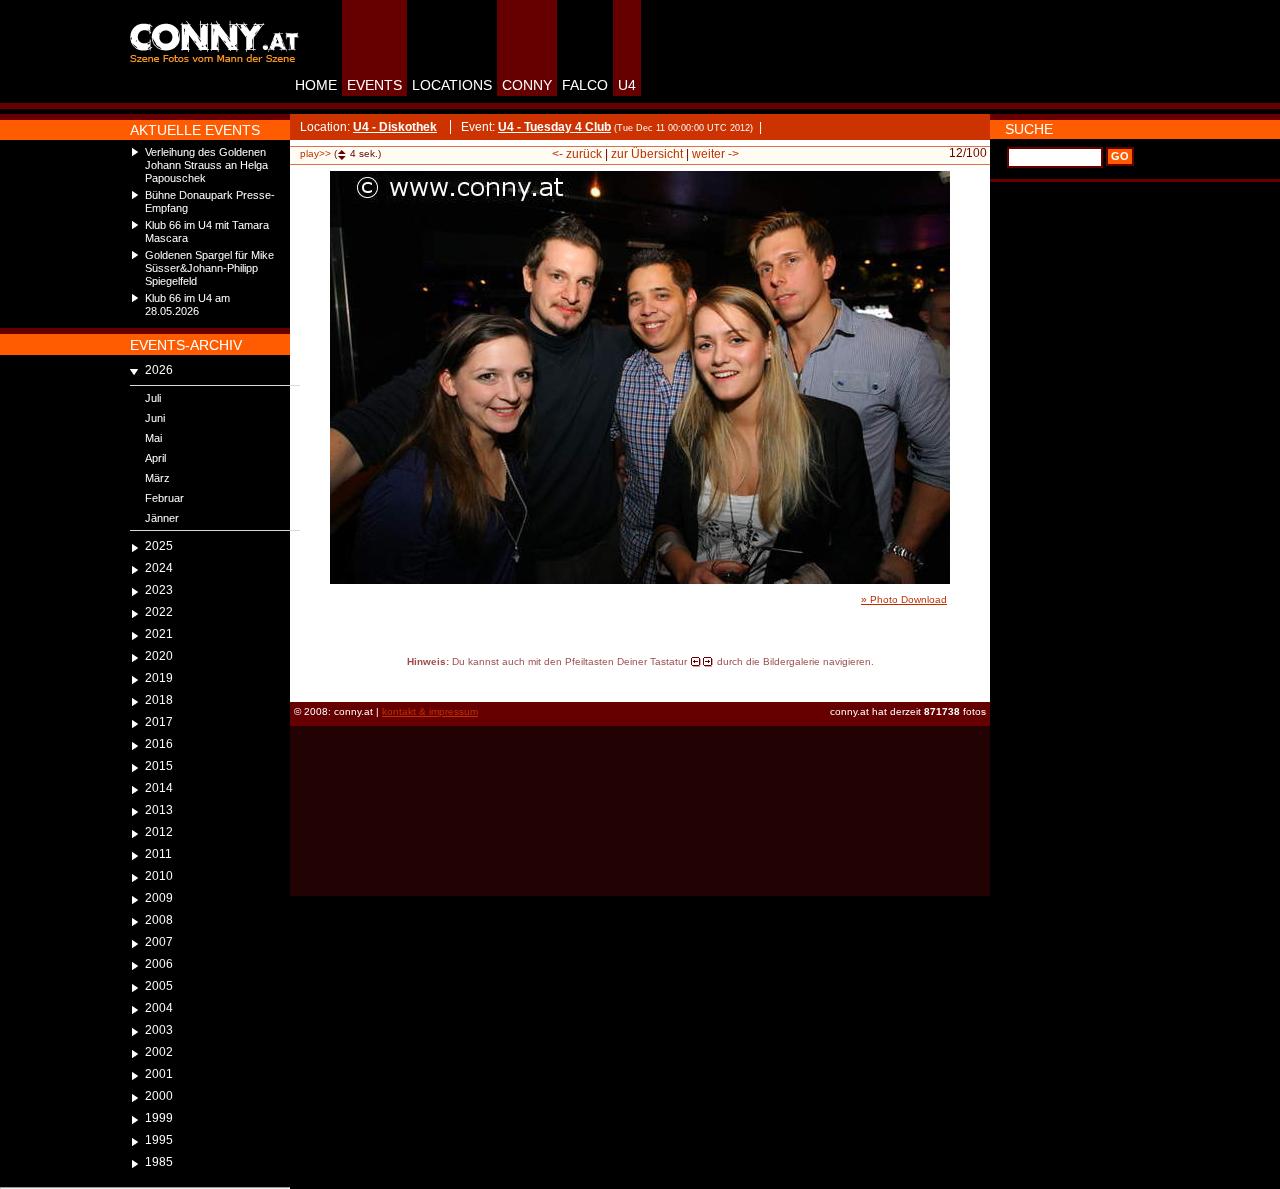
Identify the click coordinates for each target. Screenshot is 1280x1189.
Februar (164, 498)
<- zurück (577, 154)
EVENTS (374, 85)
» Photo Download (904, 599)
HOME (316, 85)
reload (307, 680)
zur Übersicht (647, 154)
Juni (155, 418)
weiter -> (715, 154)
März (157, 478)
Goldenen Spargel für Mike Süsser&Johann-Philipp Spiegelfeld (209, 268)
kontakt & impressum (430, 711)
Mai (153, 438)
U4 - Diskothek (395, 127)
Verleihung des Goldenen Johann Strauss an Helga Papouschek (206, 165)
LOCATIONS (452, 85)
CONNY (527, 85)
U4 (627, 85)
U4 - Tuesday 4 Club (554, 127)
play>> (315, 153)
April (155, 458)
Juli (153, 398)
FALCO (585, 85)
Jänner (162, 518)
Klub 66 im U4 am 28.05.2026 (187, 304)
